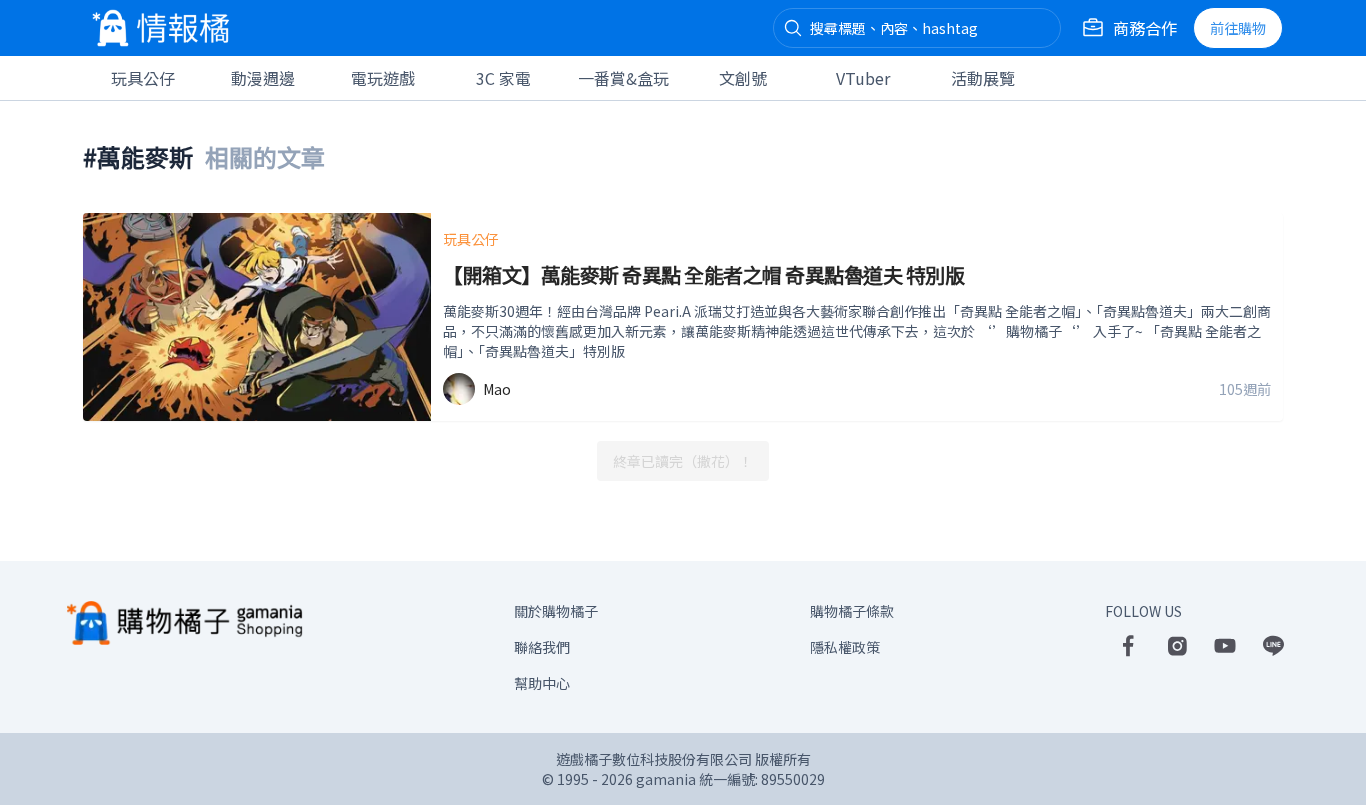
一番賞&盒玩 (623, 78)
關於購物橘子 (556, 611)
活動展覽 (983, 78)
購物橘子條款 (852, 611)
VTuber (863, 78)
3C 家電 (503, 78)
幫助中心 (542, 683)
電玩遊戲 (383, 78)
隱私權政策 (845, 647)
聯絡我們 (542, 647)
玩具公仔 (143, 78)
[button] (793, 28)
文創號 (743, 78)
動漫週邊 (263, 78)
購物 (1238, 28)
